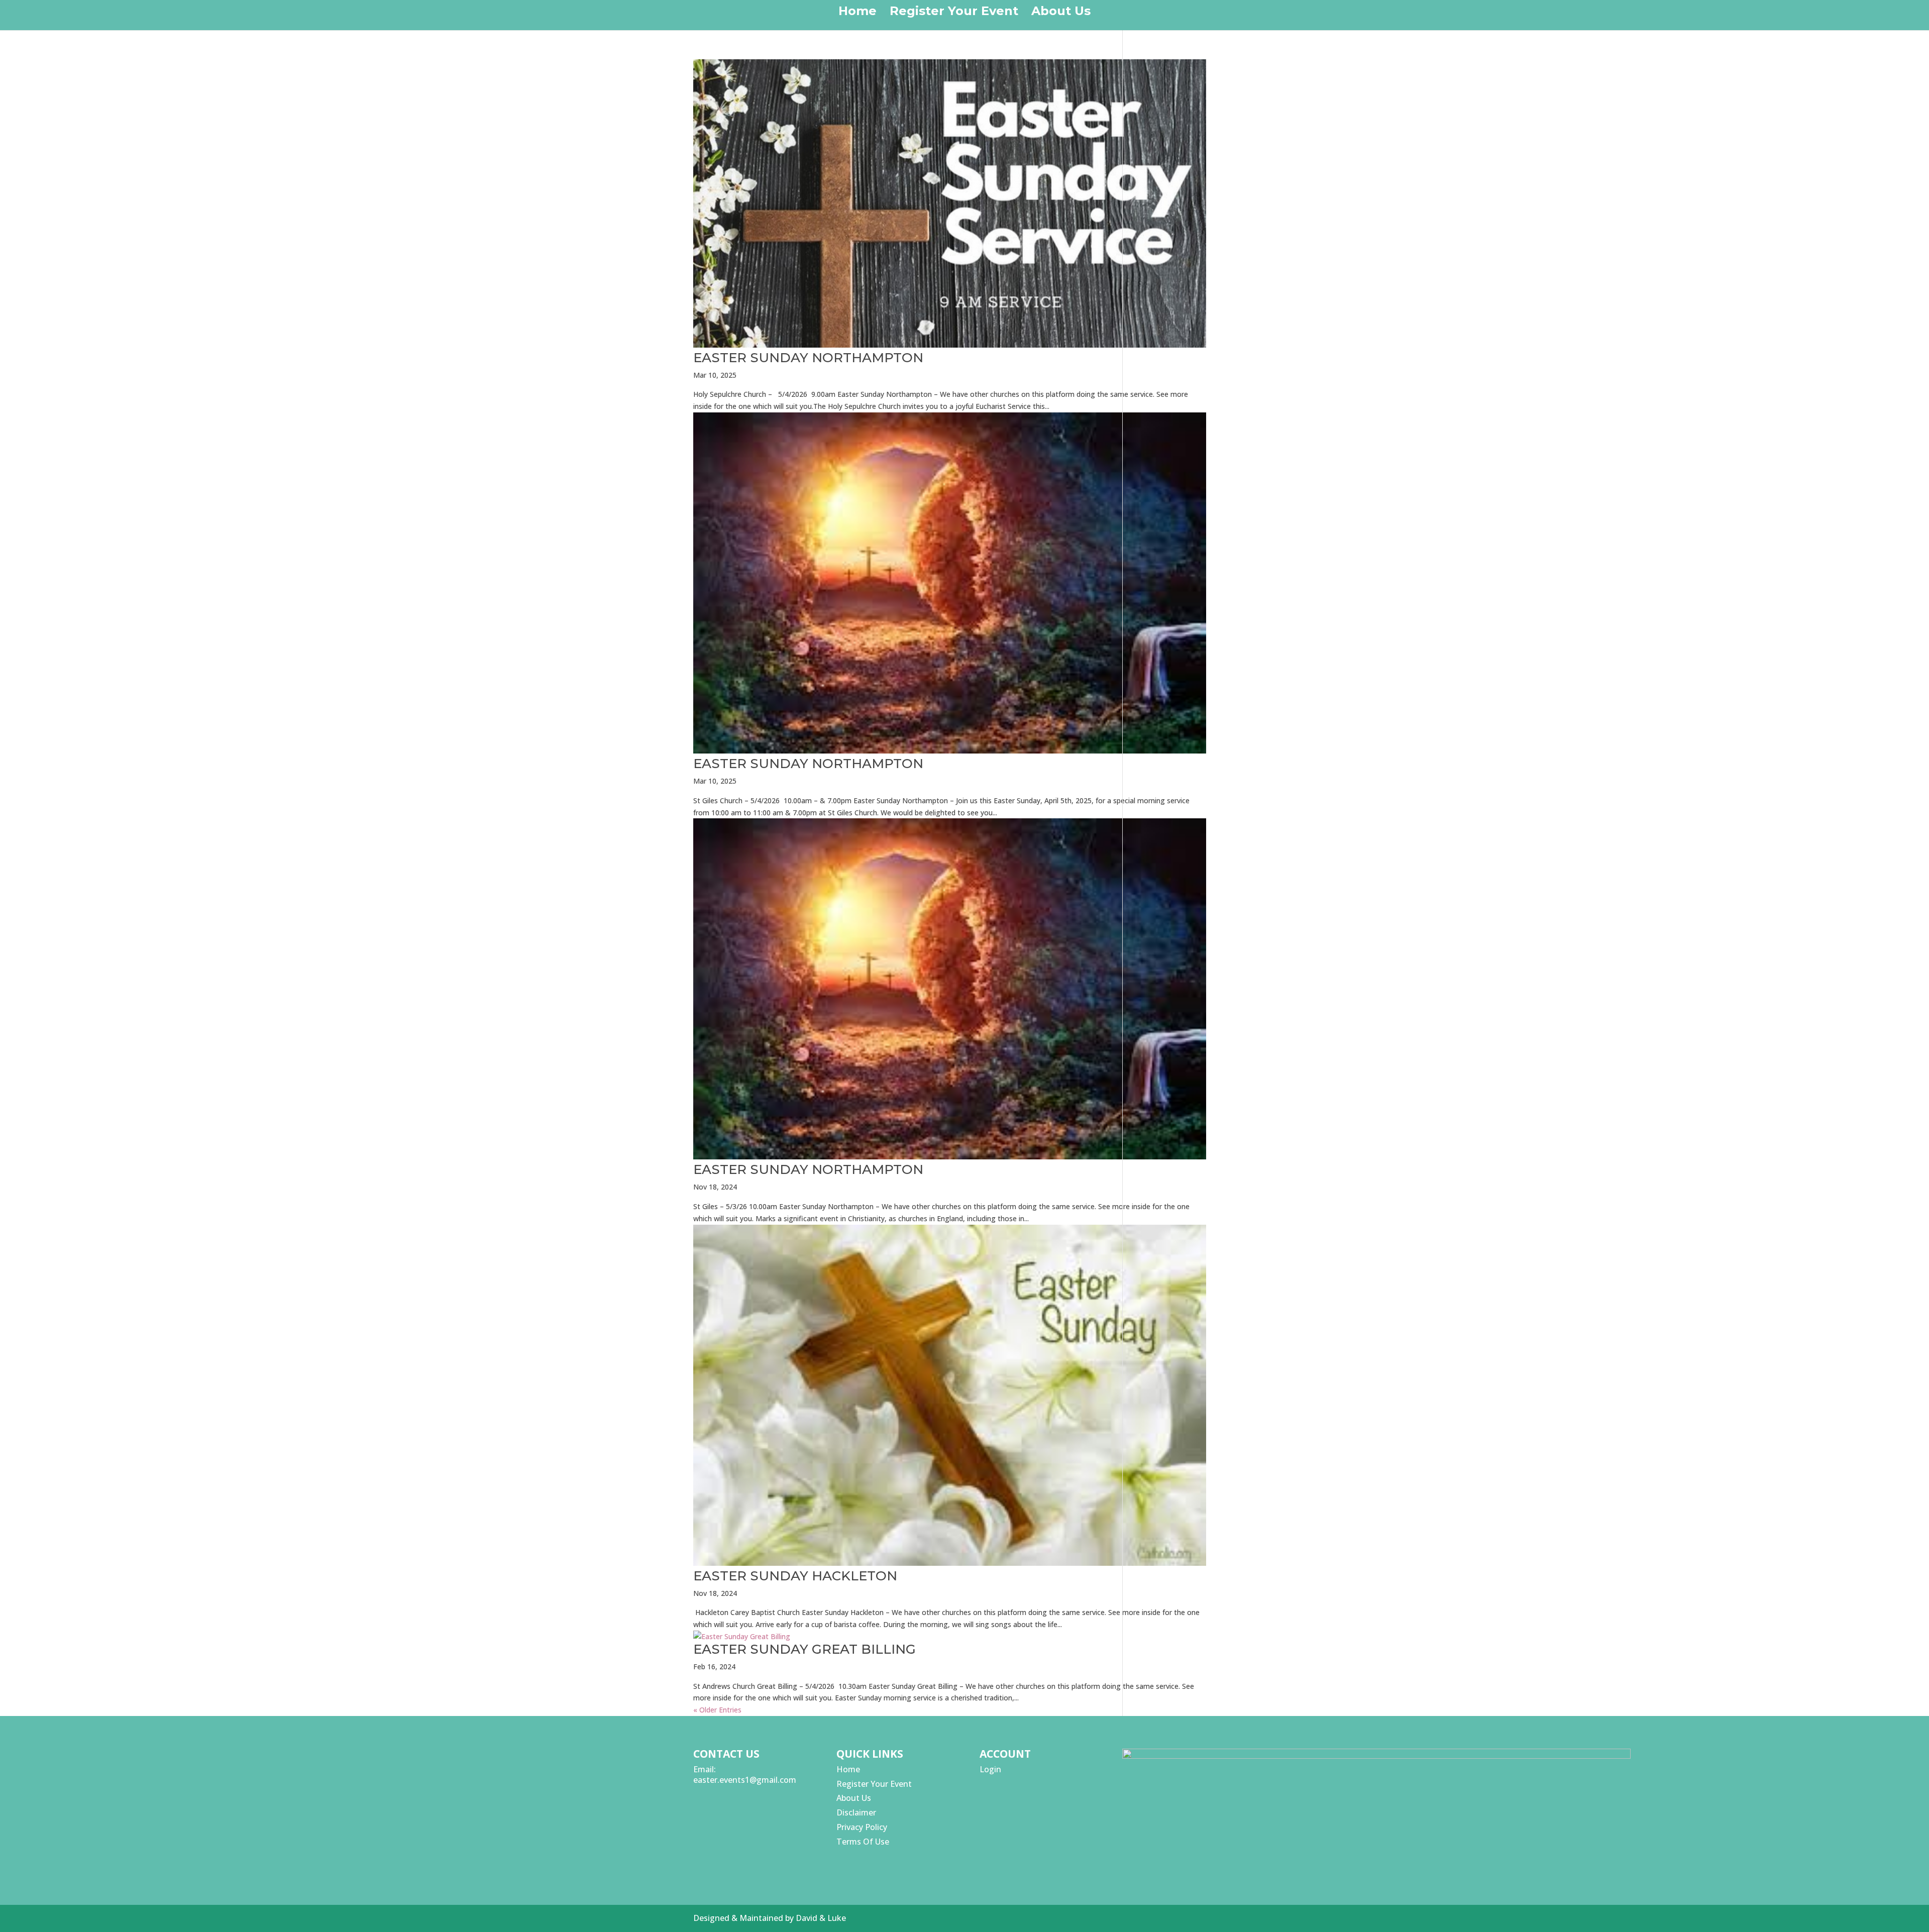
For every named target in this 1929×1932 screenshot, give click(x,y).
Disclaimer (856, 1812)
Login (990, 1769)
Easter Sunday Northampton (808, 358)
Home (858, 13)
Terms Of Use (863, 1842)
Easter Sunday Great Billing (805, 1649)
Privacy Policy (862, 1827)
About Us (1061, 13)
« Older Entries (717, 1710)
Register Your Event (954, 13)
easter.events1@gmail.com (745, 1780)
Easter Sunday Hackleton (795, 1576)
